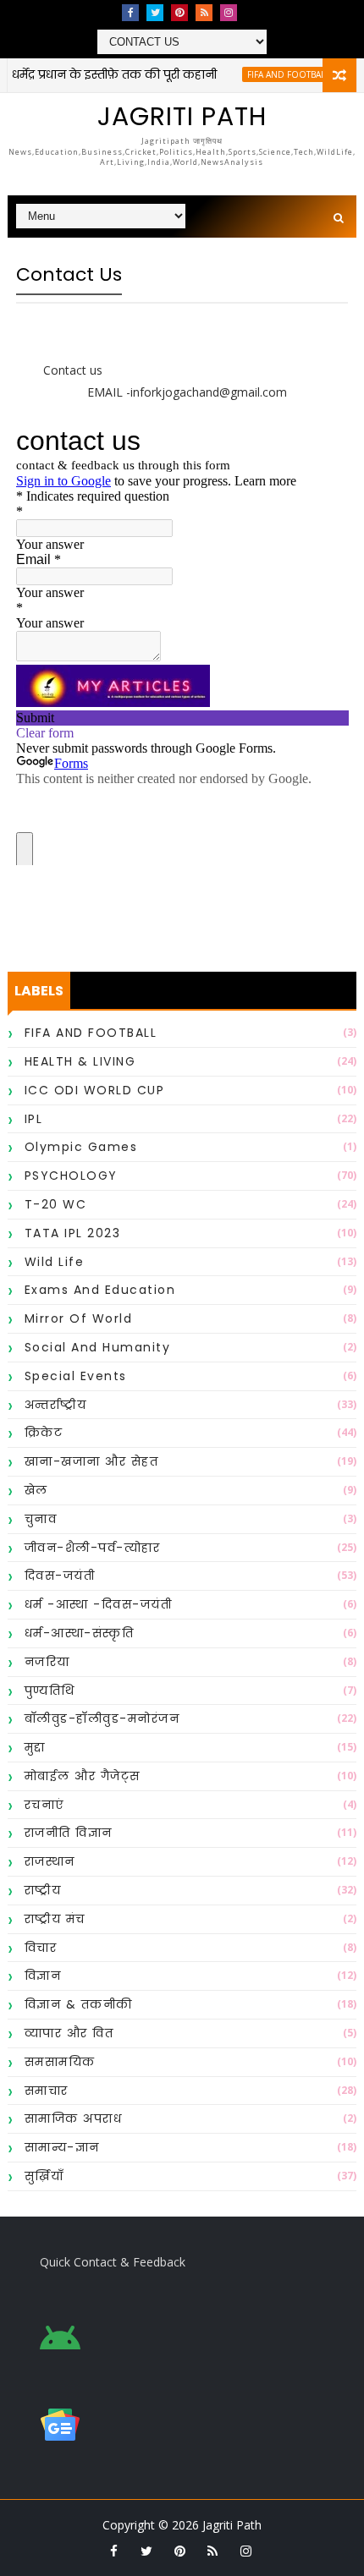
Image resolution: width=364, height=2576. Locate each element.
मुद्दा (35, 1747)
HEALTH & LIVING (80, 1061)
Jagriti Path (182, 116)
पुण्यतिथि (50, 1691)
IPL (34, 1119)
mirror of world (79, 1318)
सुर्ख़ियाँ (44, 2176)
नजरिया (47, 1662)
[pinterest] (179, 13)
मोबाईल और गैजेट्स (83, 1776)
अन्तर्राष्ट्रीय (56, 1405)
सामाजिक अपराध (74, 2118)
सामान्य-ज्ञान (62, 2147)
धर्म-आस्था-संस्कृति (80, 1633)
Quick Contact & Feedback (113, 2262)
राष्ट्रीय (43, 1890)
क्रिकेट (44, 1433)
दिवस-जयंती (60, 1576)
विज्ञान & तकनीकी (79, 2004)
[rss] (204, 13)
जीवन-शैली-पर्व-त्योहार (93, 1548)
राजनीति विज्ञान (69, 1833)
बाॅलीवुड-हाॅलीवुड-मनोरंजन (102, 1718)
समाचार (47, 2091)
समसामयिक (60, 2062)
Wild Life (55, 1262)
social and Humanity (98, 1347)
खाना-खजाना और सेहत (92, 1461)
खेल (36, 1490)
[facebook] (130, 13)
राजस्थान (50, 1861)
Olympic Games (81, 1147)
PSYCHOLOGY (71, 1176)
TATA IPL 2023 (73, 1233)
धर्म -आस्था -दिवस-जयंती (99, 1604)
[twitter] (155, 13)
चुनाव (41, 1519)
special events (76, 1376)
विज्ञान (43, 1976)
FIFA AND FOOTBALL (273, 74)
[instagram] (229, 13)
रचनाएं (44, 1805)
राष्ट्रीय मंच (55, 1919)
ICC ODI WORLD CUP (95, 1090)
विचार (41, 1948)
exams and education (100, 1290)
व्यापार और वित (69, 2033)
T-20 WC (56, 1204)
